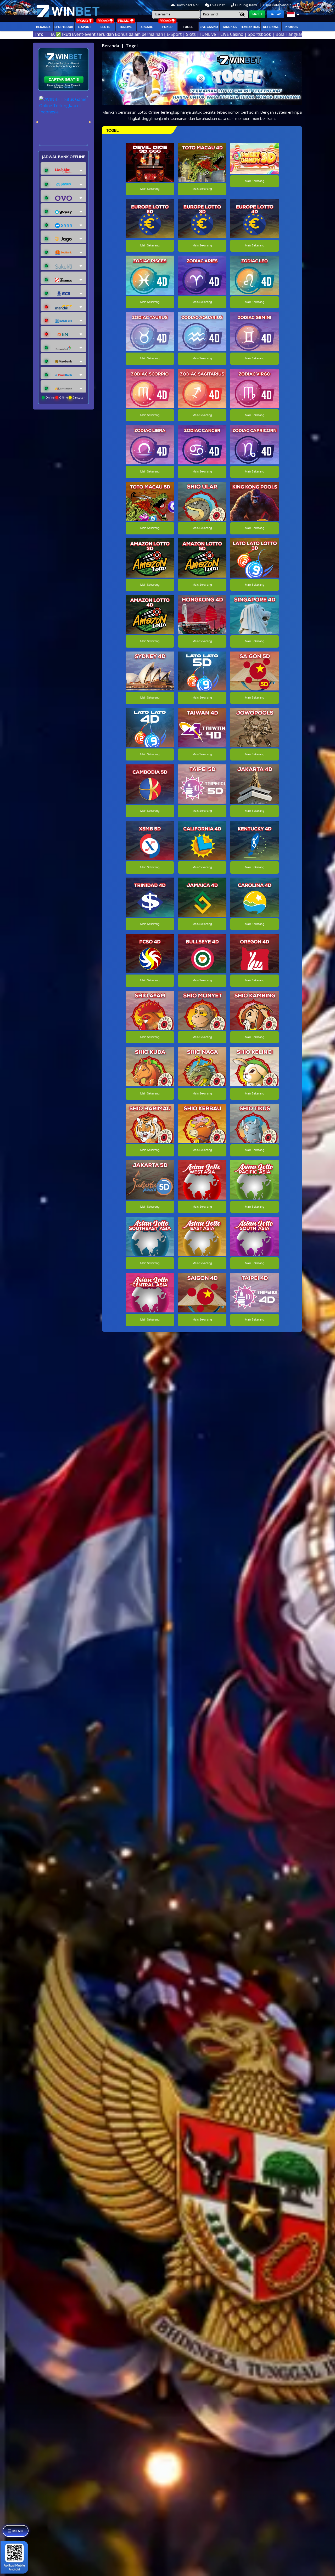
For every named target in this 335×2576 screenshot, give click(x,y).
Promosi (292, 27)
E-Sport (85, 27)
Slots (105, 27)
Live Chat (217, 5)
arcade (147, 27)
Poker (167, 27)
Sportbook (64, 27)
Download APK (187, 5)
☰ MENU (16, 2531)
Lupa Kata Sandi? (277, 5)
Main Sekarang (150, 189)
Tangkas (230, 27)
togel (188, 27)
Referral (271, 27)
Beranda (43, 27)
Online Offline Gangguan (65, 397)
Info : (40, 34)
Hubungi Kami (246, 5)
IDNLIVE (126, 27)
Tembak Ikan (250, 27)
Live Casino (209, 27)
